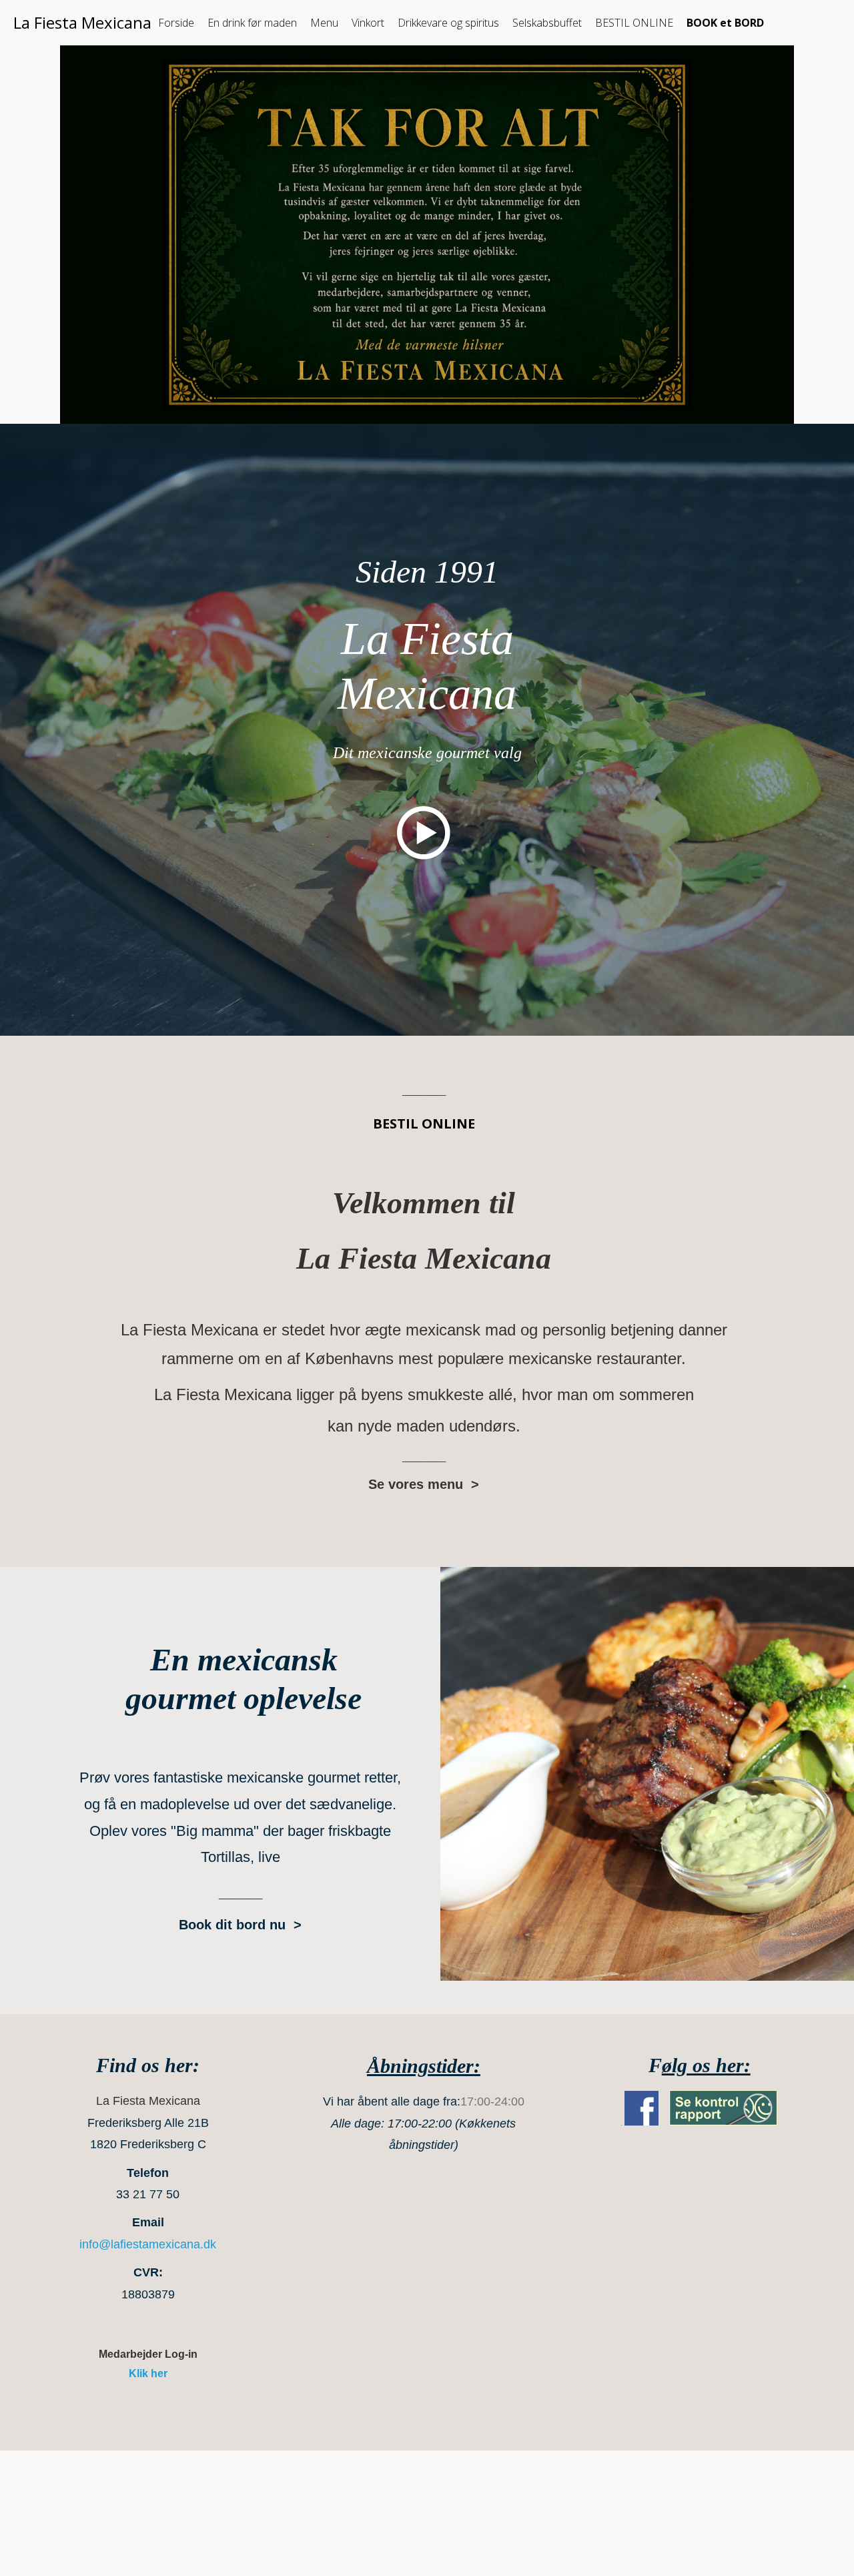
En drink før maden (252, 23)
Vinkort (368, 23)
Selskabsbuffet (547, 23)
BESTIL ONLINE (634, 23)
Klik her (148, 2373)
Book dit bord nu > (240, 1925)
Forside (176, 23)
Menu (324, 23)
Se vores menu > (424, 1484)
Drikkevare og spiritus (448, 23)
